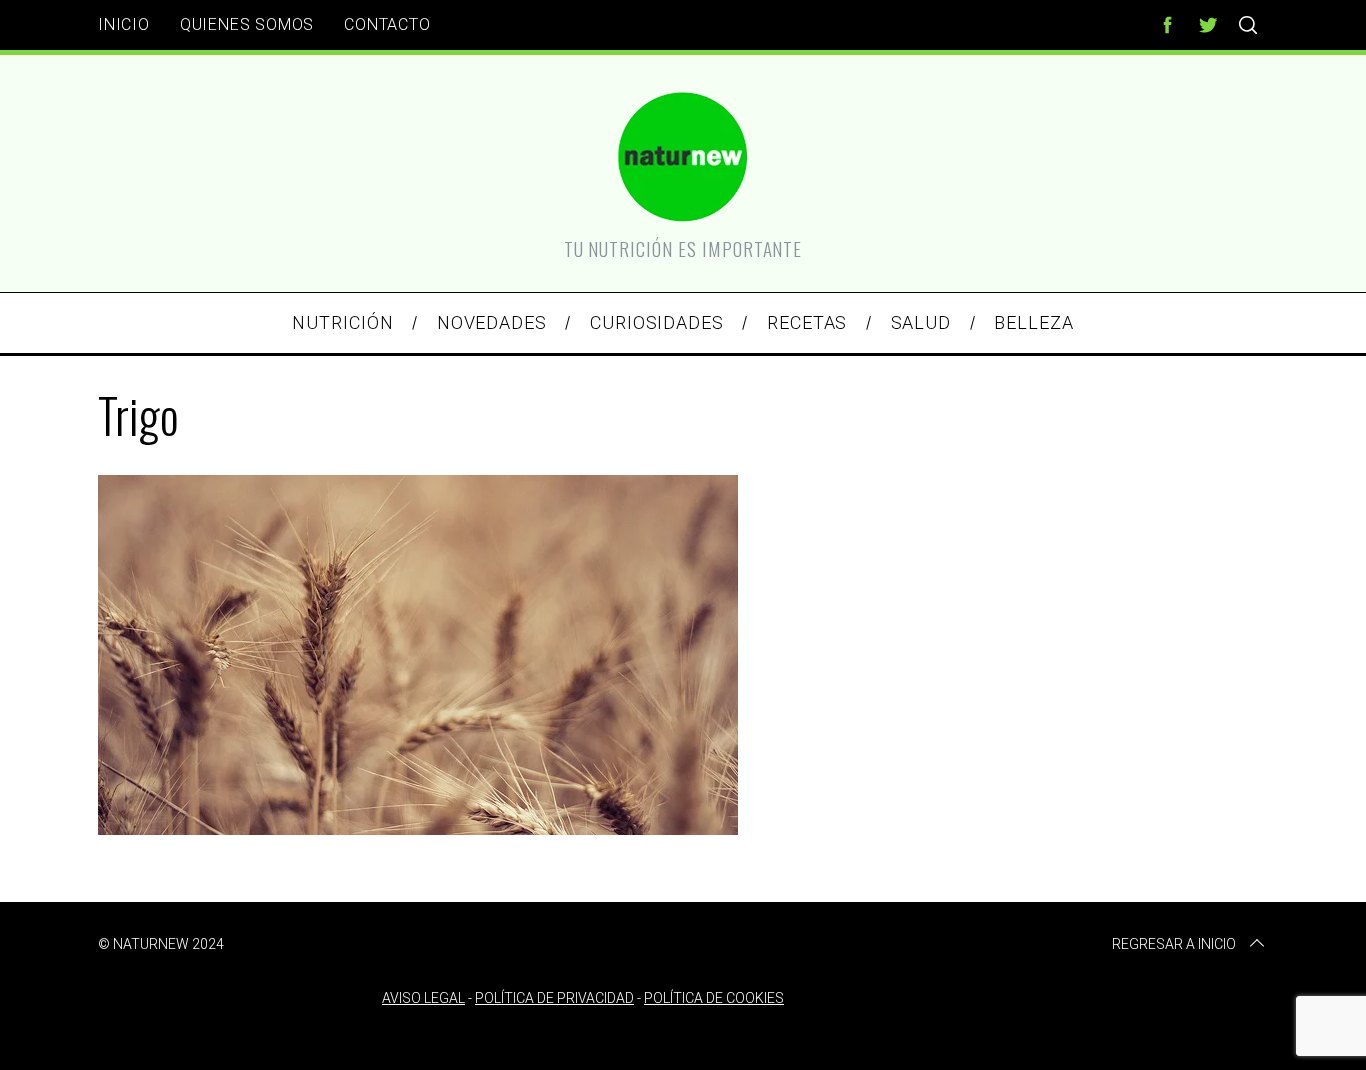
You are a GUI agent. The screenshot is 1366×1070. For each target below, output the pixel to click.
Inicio (124, 24)
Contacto (387, 24)
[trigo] (418, 828)
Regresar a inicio (1174, 944)
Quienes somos (247, 24)
